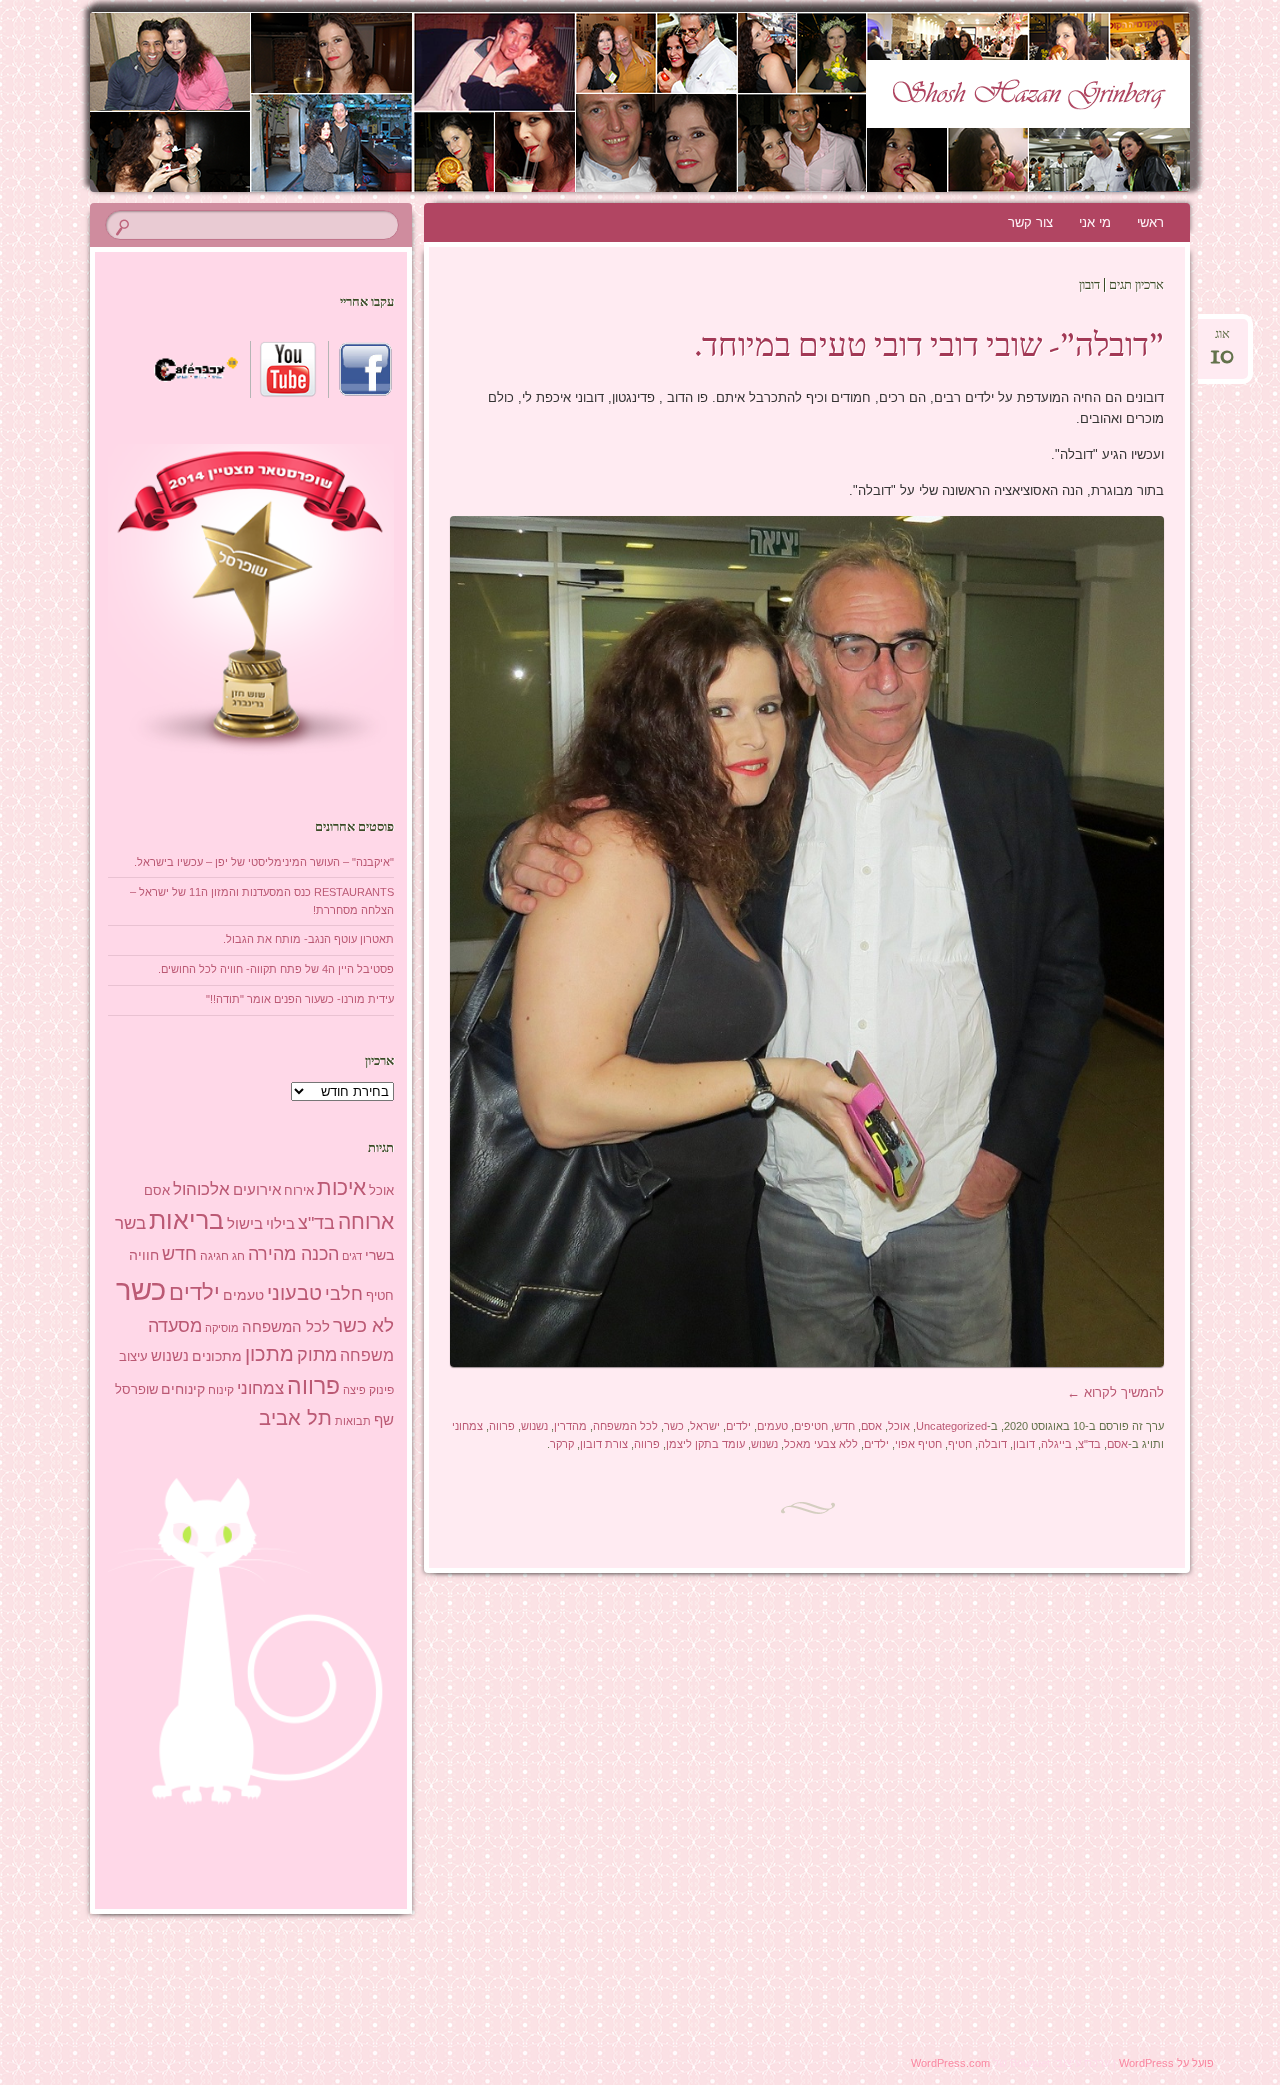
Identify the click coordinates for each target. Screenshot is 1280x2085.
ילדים (738, 1426)
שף (384, 1419)
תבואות (353, 1421)
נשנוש (534, 1426)
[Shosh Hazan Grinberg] (678, 102)
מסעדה (175, 1325)
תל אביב (295, 1418)
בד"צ (1089, 1444)
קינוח (221, 1390)
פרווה (502, 1426)
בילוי (280, 1224)
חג (238, 1256)
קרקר (562, 1444)
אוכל (899, 1426)
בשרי (379, 1255)
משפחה (367, 1355)
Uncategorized (951, 1426)
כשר (674, 1426)
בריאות (186, 1220)
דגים (352, 1256)
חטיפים (811, 1426)
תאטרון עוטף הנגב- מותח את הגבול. (308, 939)
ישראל (705, 1426)
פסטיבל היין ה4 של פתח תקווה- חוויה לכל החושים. (276, 969)
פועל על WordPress (1166, 2063)
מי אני (1095, 222)
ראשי (1150, 222)
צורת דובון (604, 1444)
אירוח (299, 1191)
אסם (871, 1426)
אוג (1222, 340)
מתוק (317, 1354)
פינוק (381, 1389)
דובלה (992, 1444)
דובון (1024, 1444)
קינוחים (183, 1389)
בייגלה (1056, 1444)
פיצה (354, 1390)
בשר (130, 1223)
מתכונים (217, 1356)
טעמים (772, 1426)
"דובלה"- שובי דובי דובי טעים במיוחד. (929, 348)
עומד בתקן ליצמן (705, 1444)
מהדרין (570, 1426)
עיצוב (133, 1356)
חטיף (960, 1444)
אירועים (257, 1189)
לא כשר (363, 1325)
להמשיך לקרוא (1115, 1392)
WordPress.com (950, 2063)
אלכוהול (201, 1189)
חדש (844, 1426)
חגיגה (214, 1256)
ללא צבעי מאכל (821, 1444)
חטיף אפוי (918, 1444)
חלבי (344, 1294)
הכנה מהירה (293, 1253)
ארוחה (366, 1221)
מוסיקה (222, 1328)
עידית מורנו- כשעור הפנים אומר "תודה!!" (300, 999)
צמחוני (467, 1426)
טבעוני (294, 1293)
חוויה (144, 1255)
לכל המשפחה (625, 1426)
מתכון (269, 1354)
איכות (341, 1187)
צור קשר (1030, 222)
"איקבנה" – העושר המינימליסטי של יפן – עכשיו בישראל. (264, 862)
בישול (245, 1224)
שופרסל (136, 1389)
